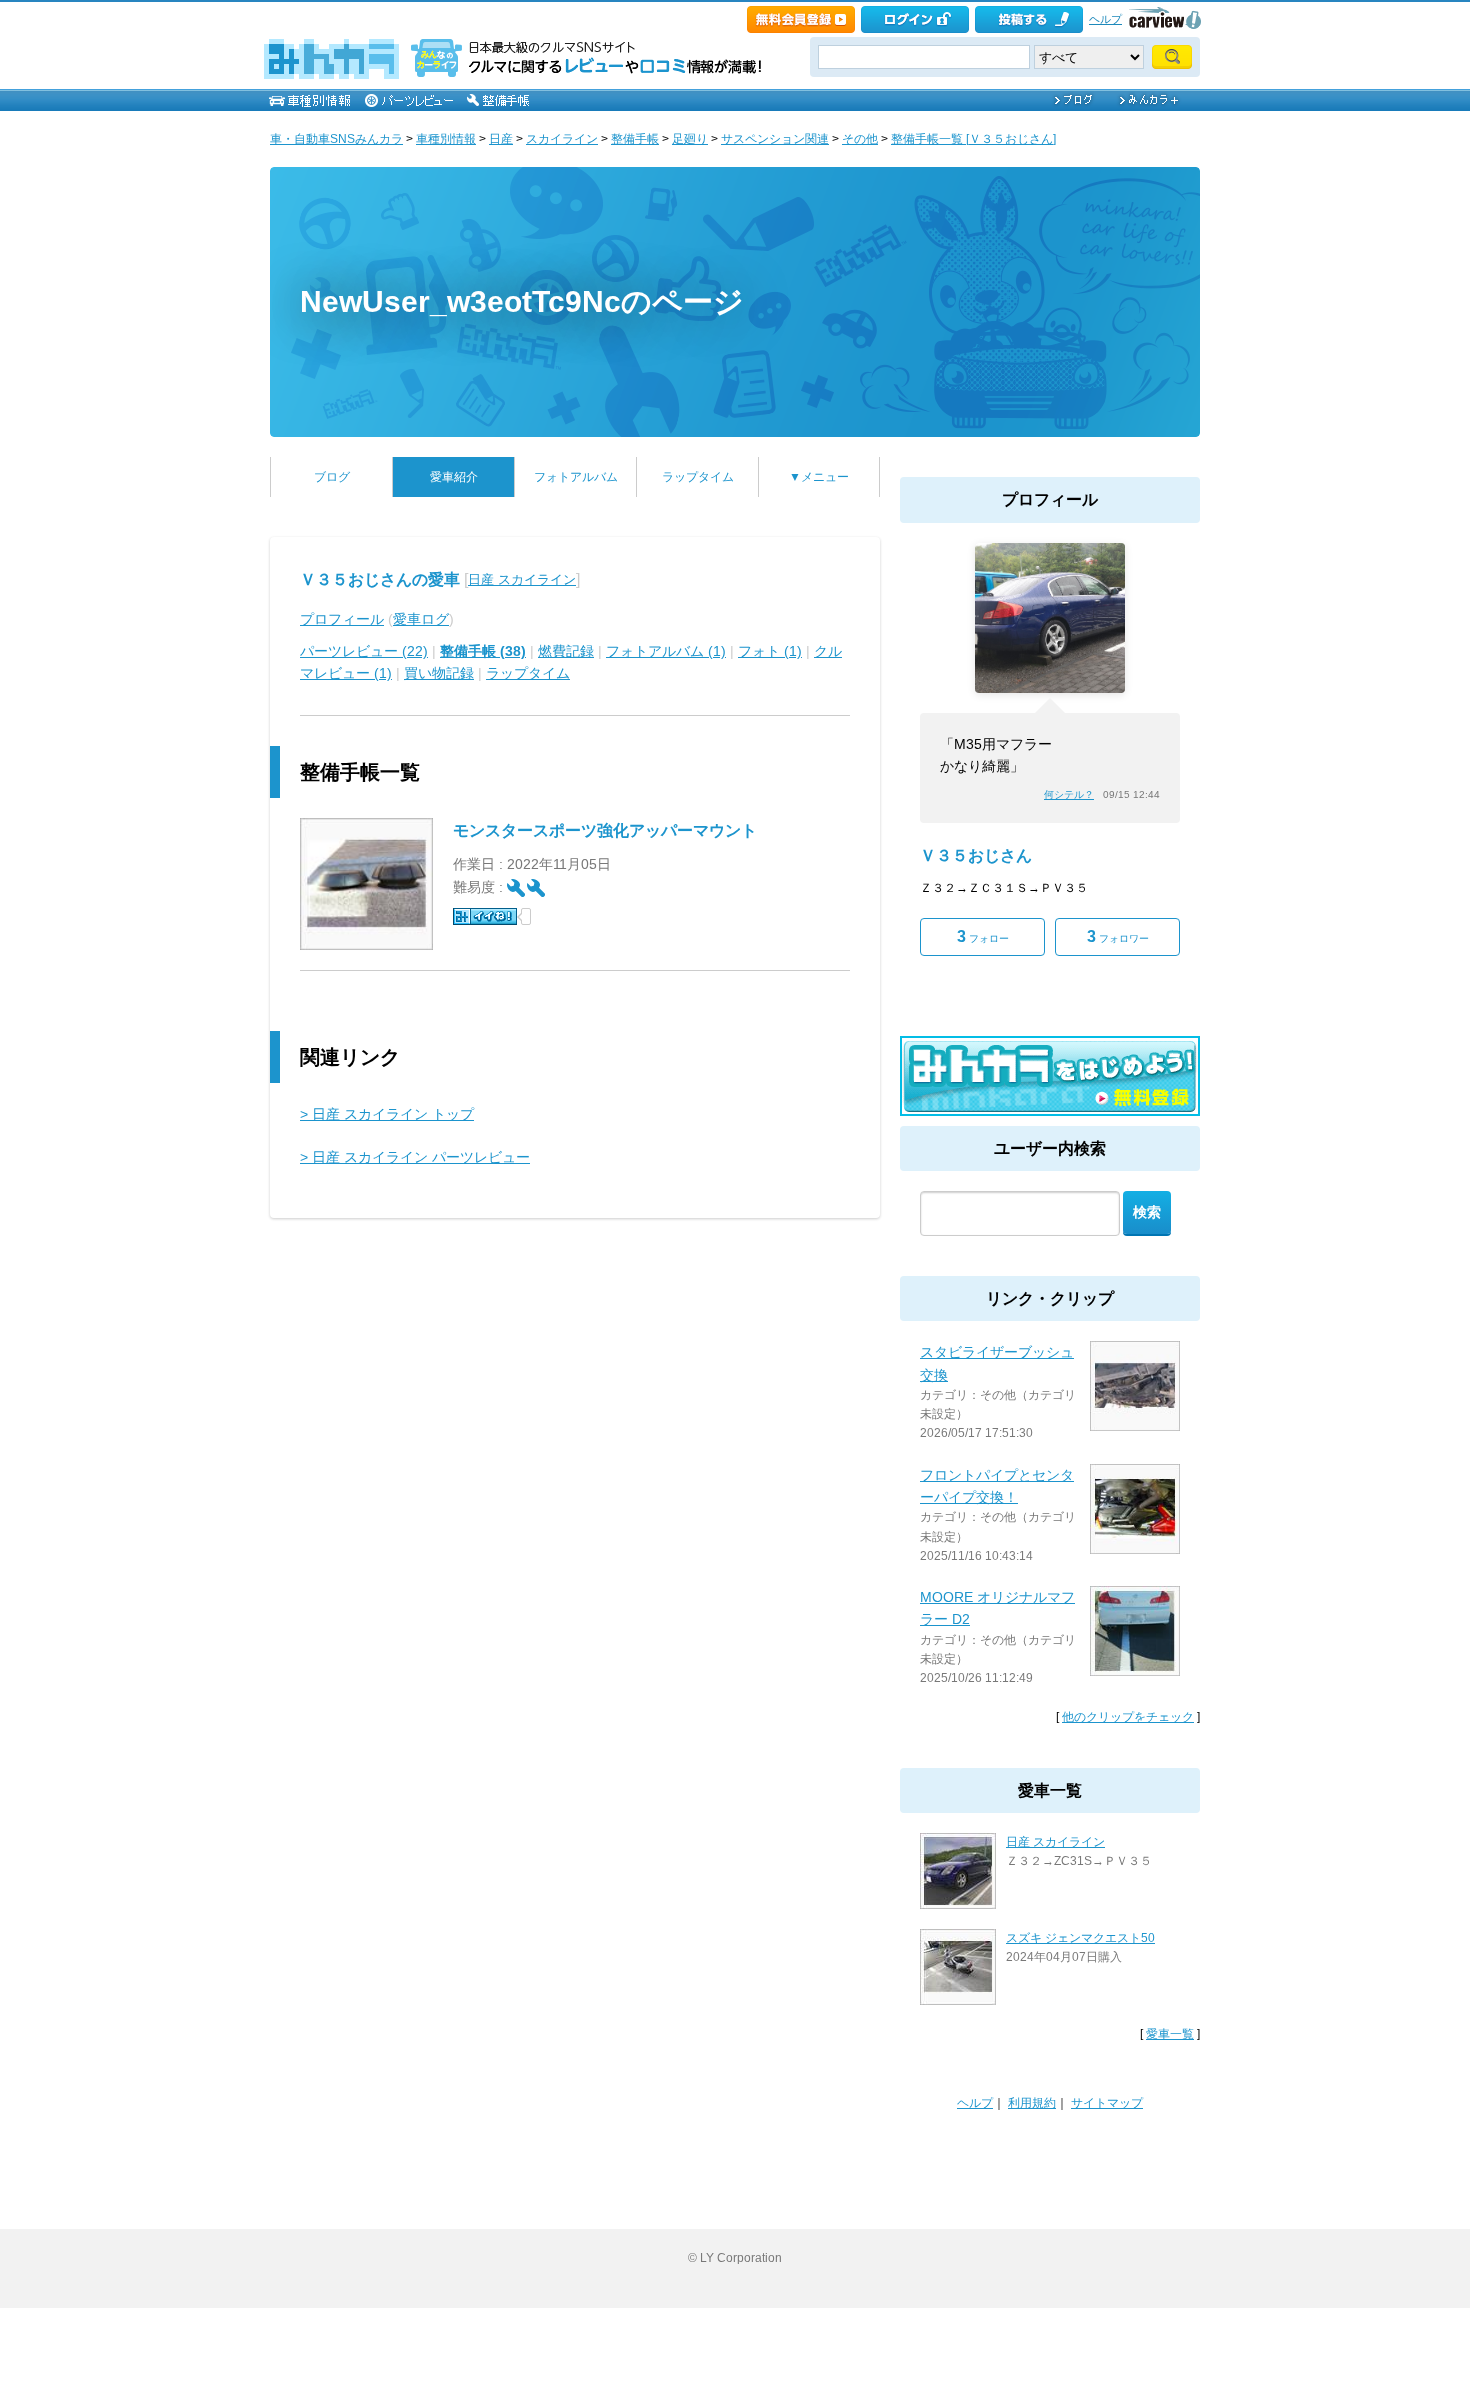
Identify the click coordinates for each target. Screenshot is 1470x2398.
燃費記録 (566, 651)
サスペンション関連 (775, 139)
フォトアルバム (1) (666, 651)
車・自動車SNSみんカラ (336, 139)
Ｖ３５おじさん (976, 855)
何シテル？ (1069, 794)
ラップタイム (698, 477)
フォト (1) (770, 651)
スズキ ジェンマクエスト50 (1080, 1938)
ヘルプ (1105, 19)
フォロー (983, 936)
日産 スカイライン (522, 579)
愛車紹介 (454, 477)
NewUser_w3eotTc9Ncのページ (522, 301)
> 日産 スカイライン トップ (387, 1114)
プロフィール (342, 619)
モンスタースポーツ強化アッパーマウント (605, 830)
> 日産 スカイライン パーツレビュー (415, 1157)
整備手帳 (635, 139)
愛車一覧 (1170, 2034)
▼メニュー (819, 477)
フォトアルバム (576, 477)
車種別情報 (446, 139)
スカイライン (562, 139)
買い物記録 (439, 673)
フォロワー (1118, 936)
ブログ (332, 477)
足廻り (690, 139)
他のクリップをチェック (1128, 1717)
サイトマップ (1107, 2103)
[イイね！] (485, 916)
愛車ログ (421, 619)
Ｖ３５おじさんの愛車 (380, 579)
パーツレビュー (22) (364, 651)
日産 (501, 139)
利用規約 (1032, 2103)
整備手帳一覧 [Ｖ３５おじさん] (973, 139)
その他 (860, 139)
